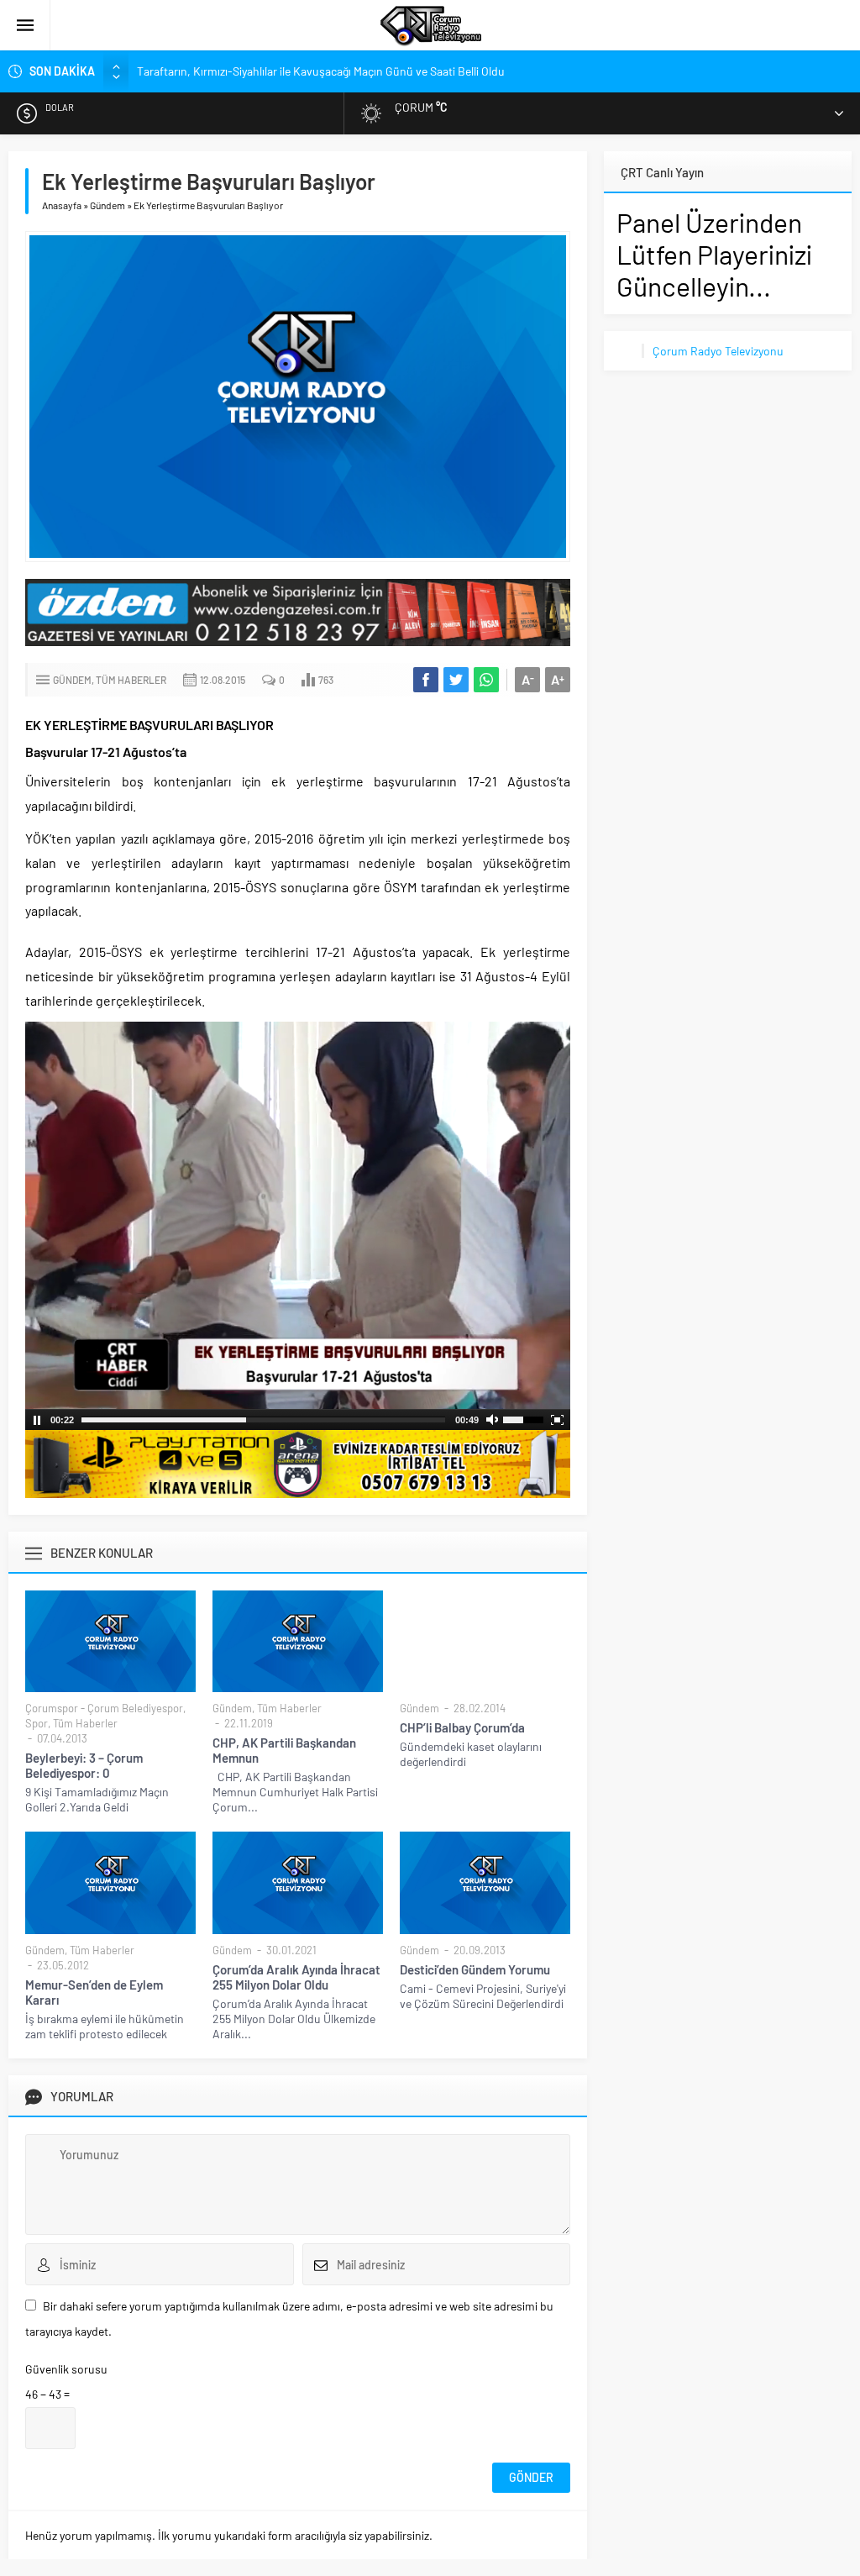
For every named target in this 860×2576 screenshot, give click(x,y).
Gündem (107, 205)
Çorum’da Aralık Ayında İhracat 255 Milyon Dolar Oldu (296, 1977)
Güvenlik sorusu (66, 2369)
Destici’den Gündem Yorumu (475, 1969)
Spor (37, 1723)
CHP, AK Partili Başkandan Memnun (284, 1750)
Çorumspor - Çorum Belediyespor (104, 1708)
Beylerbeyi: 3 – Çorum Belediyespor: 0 (84, 1765)
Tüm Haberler (131, 680)
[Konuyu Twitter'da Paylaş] (456, 680)
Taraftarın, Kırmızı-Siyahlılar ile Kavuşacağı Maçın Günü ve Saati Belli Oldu (321, 71)
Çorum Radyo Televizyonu (718, 351)
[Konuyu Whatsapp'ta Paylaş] (486, 680)
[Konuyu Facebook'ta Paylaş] (426, 680)
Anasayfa (62, 205)
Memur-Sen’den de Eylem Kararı (94, 1992)
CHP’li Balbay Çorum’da (462, 1727)
